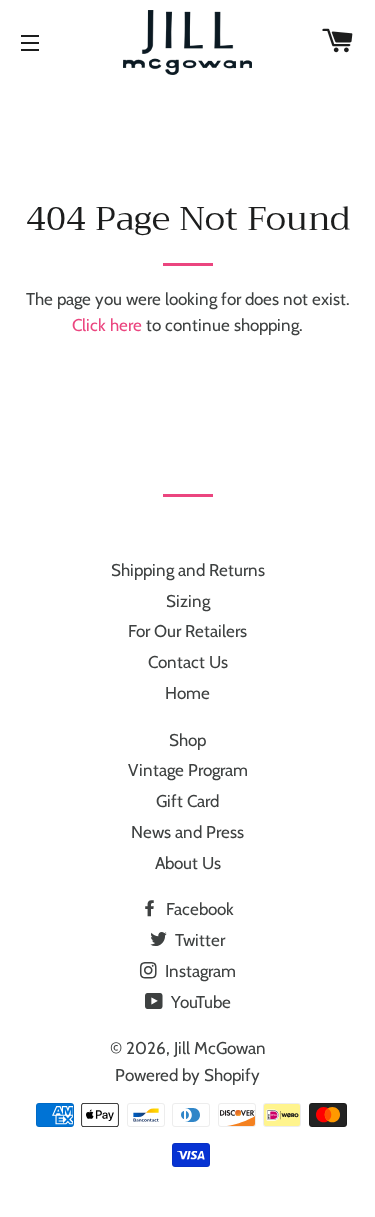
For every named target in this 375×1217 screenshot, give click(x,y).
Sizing (188, 601)
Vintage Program (188, 770)
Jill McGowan (220, 1048)
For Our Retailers (187, 631)
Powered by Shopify (187, 1075)
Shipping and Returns (188, 570)
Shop (187, 740)
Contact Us (188, 662)
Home (187, 693)
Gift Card (187, 801)
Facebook (198, 909)
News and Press (187, 832)
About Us (188, 863)
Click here (107, 325)
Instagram (198, 971)
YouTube (199, 1002)
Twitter (198, 940)
